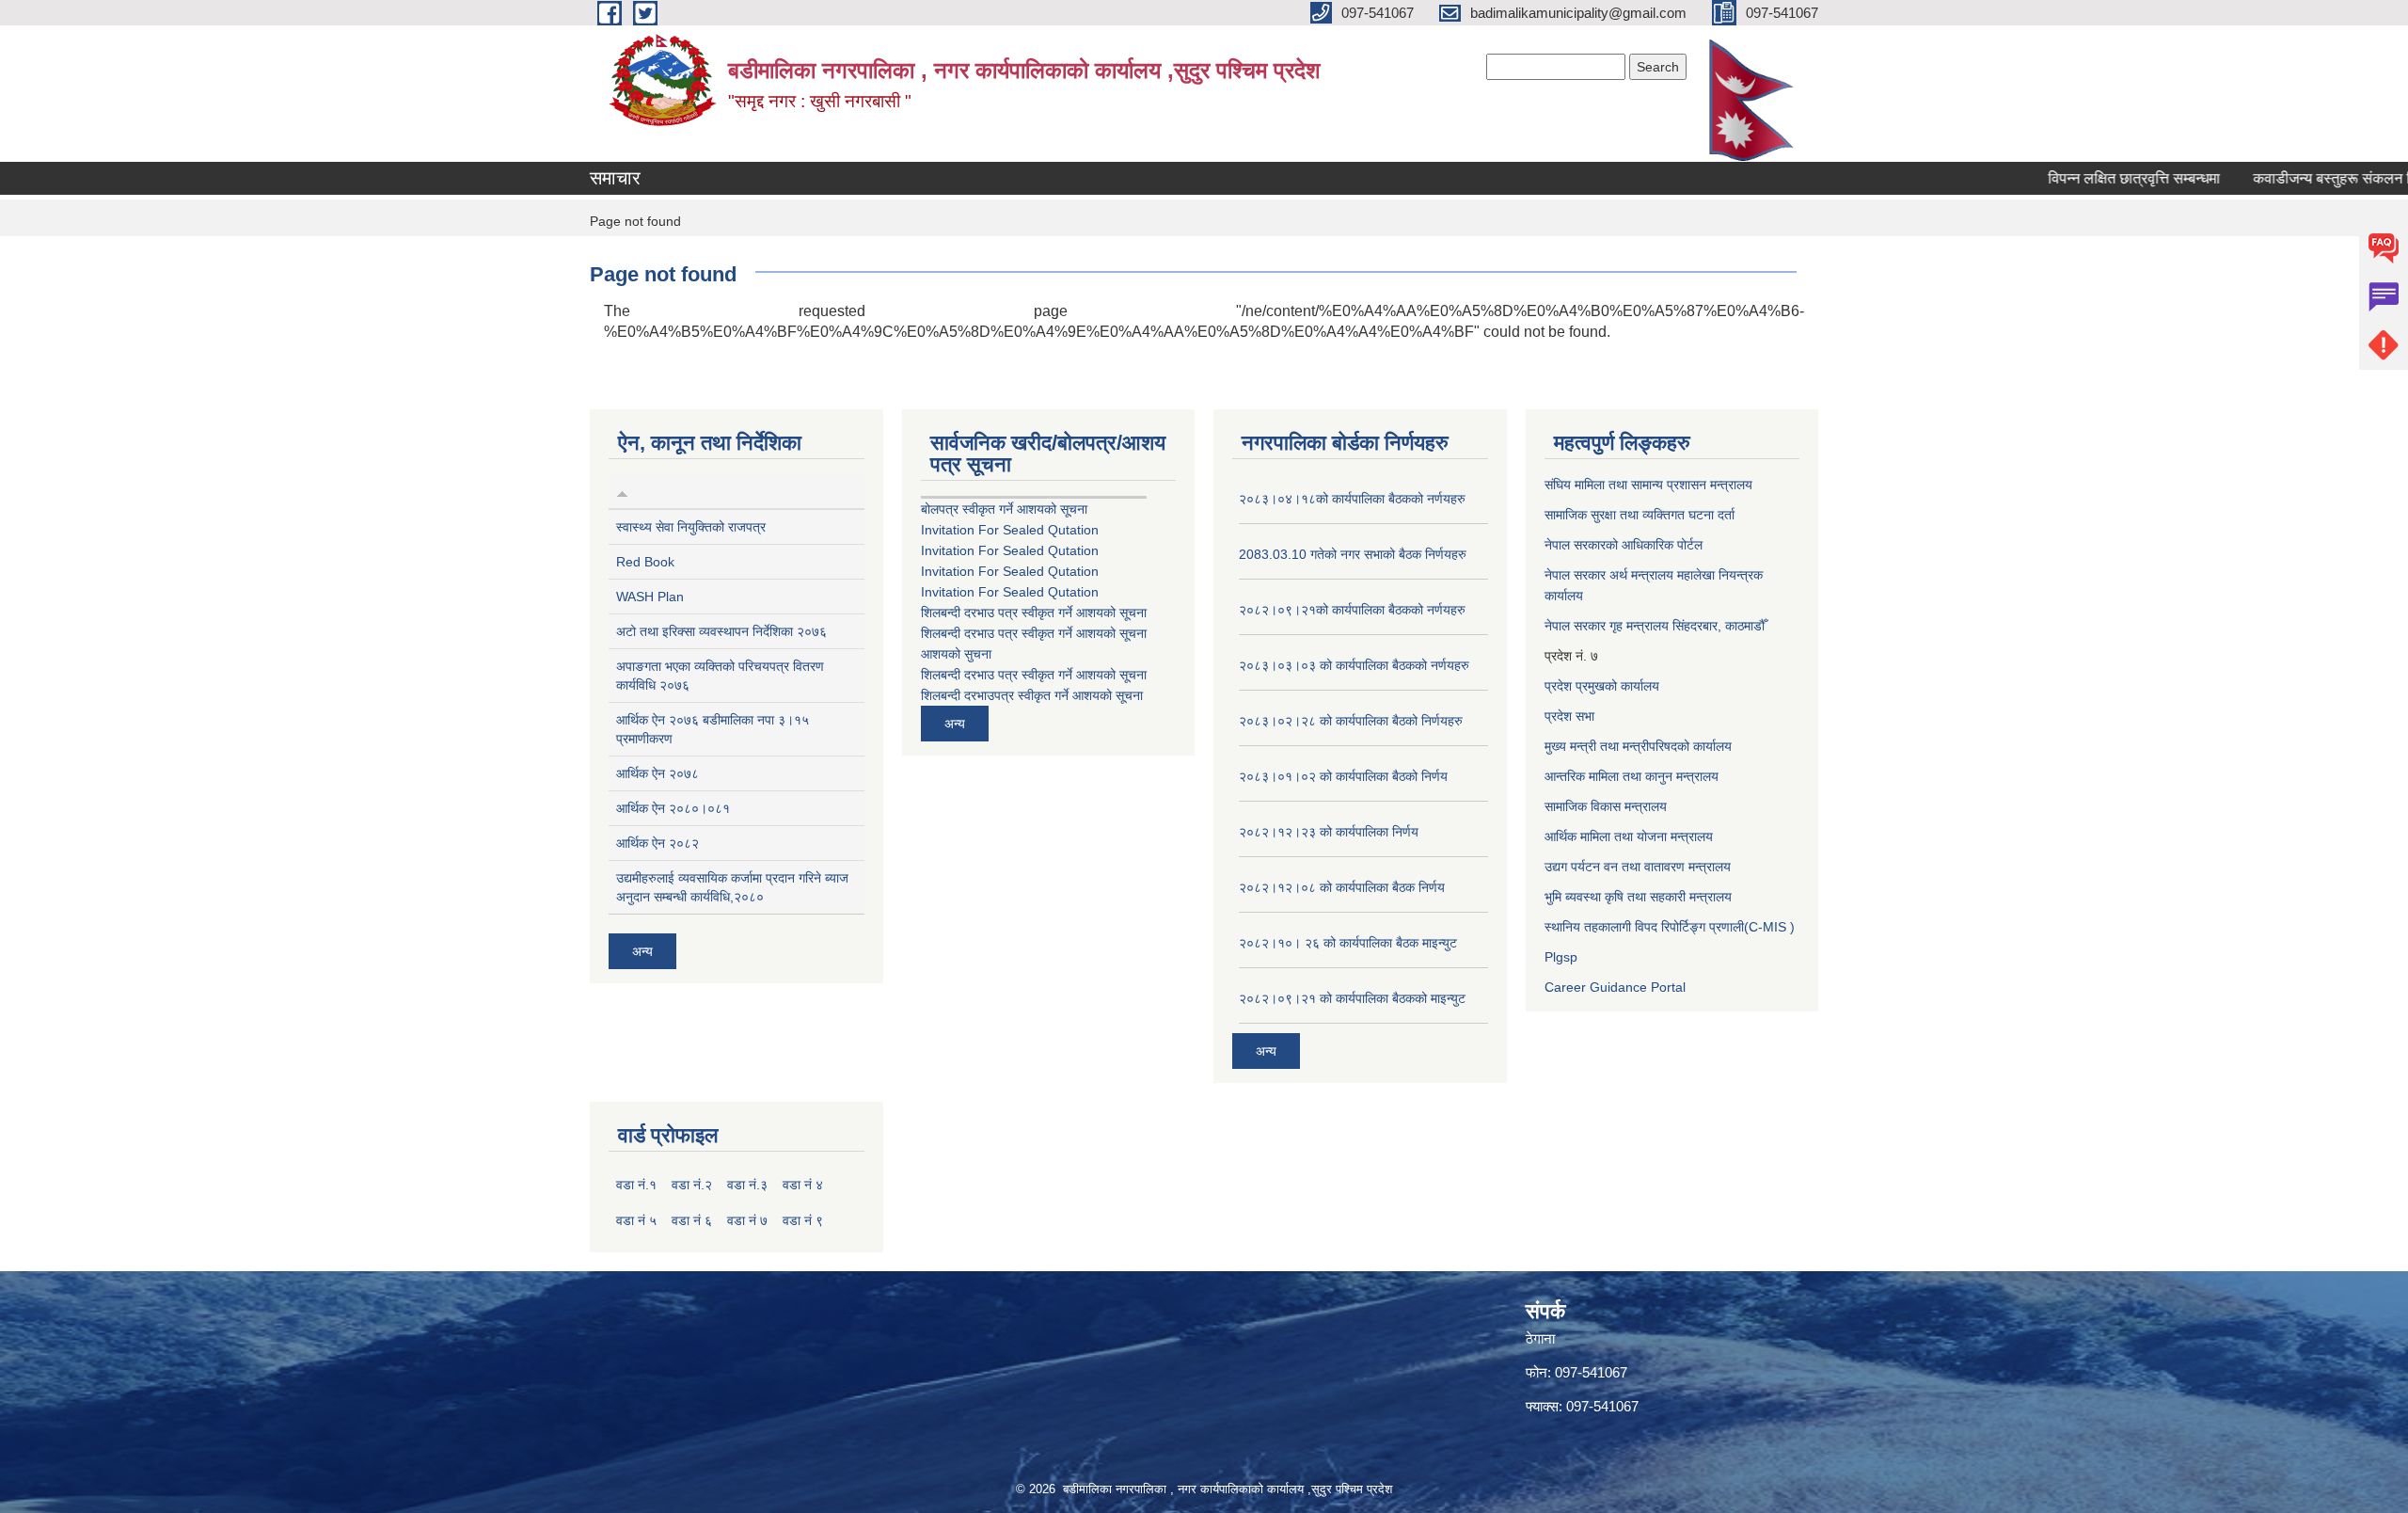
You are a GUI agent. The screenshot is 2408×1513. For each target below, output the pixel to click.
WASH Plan (650, 597)
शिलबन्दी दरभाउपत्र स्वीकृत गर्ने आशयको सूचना (1032, 695)
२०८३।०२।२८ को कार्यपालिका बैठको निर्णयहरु (1351, 721)
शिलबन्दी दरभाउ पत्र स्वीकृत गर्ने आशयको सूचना (1034, 613)
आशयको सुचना (956, 654)
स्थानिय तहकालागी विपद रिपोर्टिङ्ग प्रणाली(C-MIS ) (1670, 927)
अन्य (642, 951)
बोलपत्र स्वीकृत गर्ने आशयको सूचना (1004, 509)
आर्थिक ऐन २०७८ (657, 773)
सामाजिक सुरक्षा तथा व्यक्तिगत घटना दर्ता (1640, 515)
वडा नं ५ (636, 1220)
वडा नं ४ (803, 1185)
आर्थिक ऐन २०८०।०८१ (673, 808)
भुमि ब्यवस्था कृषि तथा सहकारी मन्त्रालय (1638, 897)
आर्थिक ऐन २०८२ (657, 843)
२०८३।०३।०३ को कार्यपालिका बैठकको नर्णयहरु (1354, 665)
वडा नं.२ (692, 1185)
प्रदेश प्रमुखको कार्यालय (1602, 686)
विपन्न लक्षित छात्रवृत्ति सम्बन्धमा (2096, 178)
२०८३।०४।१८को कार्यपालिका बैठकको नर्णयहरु (1352, 499)
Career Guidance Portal (1615, 987)
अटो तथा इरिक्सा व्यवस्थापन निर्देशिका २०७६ (721, 631)
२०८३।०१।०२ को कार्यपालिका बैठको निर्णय (1343, 776)
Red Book (645, 562)
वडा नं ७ (747, 1220)
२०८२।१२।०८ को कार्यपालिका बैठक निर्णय (1342, 887)
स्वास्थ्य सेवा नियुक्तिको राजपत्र (691, 527)
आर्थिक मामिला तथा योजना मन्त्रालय (1629, 836)
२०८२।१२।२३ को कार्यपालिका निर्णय (1329, 832)
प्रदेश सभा (1569, 716)
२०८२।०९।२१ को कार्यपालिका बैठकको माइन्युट (1352, 998)
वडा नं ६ (692, 1220)
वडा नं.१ (636, 1185)
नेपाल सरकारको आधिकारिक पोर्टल (1624, 545)
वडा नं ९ (803, 1220)
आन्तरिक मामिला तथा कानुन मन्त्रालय (1632, 776)
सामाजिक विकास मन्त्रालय (1606, 806)
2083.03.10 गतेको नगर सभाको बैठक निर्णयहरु (1353, 554)
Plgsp (1561, 957)
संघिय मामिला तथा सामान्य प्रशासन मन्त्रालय (1648, 485)
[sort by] (622, 491)
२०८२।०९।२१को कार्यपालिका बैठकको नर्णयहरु (1352, 610)
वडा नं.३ (747, 1185)
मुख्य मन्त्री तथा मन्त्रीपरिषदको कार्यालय (1638, 746)
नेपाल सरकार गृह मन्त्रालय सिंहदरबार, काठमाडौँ (1655, 626)
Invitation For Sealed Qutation (1010, 530)
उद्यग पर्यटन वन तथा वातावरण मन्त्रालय (1638, 867)
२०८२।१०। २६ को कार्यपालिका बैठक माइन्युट (1348, 943)
